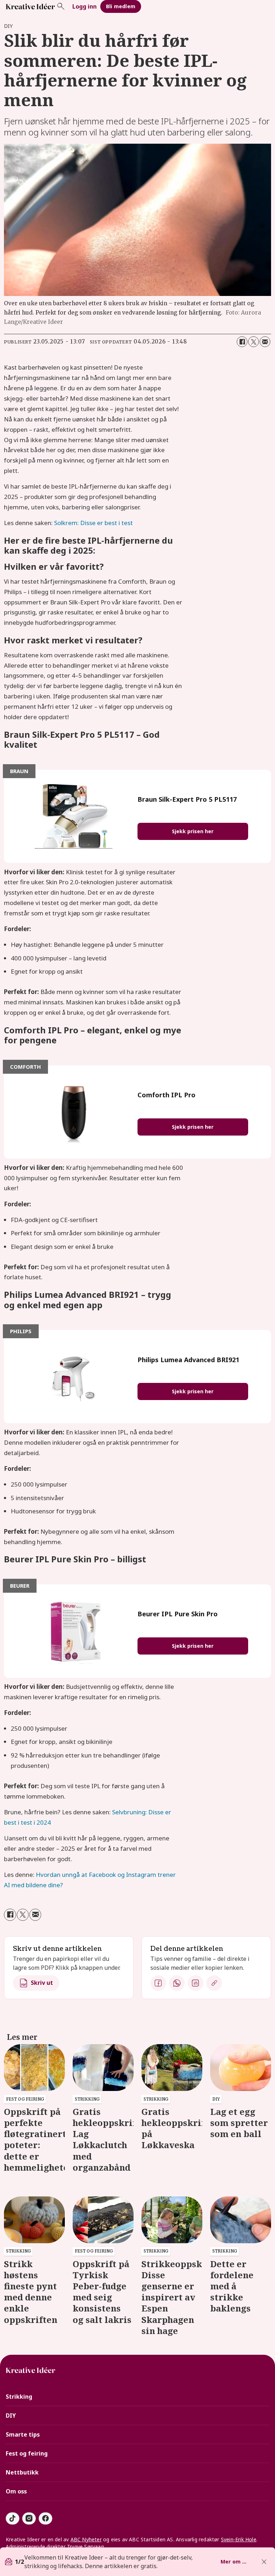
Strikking (19, 2397)
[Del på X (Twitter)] (254, 342)
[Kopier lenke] (214, 1983)
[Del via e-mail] (265, 342)
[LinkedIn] (196, 1983)
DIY (11, 2416)
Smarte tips (23, 2434)
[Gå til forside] (30, 6)
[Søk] (61, 6)
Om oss (16, 2491)
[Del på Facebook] (242, 342)
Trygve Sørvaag (85, 2547)
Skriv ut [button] (42, 1983)
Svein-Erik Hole (239, 2539)
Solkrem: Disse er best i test (93, 523)
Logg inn (85, 6)
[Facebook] (158, 1983)
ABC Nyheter (86, 2539)
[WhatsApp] (177, 1983)
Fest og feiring (27, 2453)
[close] (264, 2562)
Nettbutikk (22, 2472)
